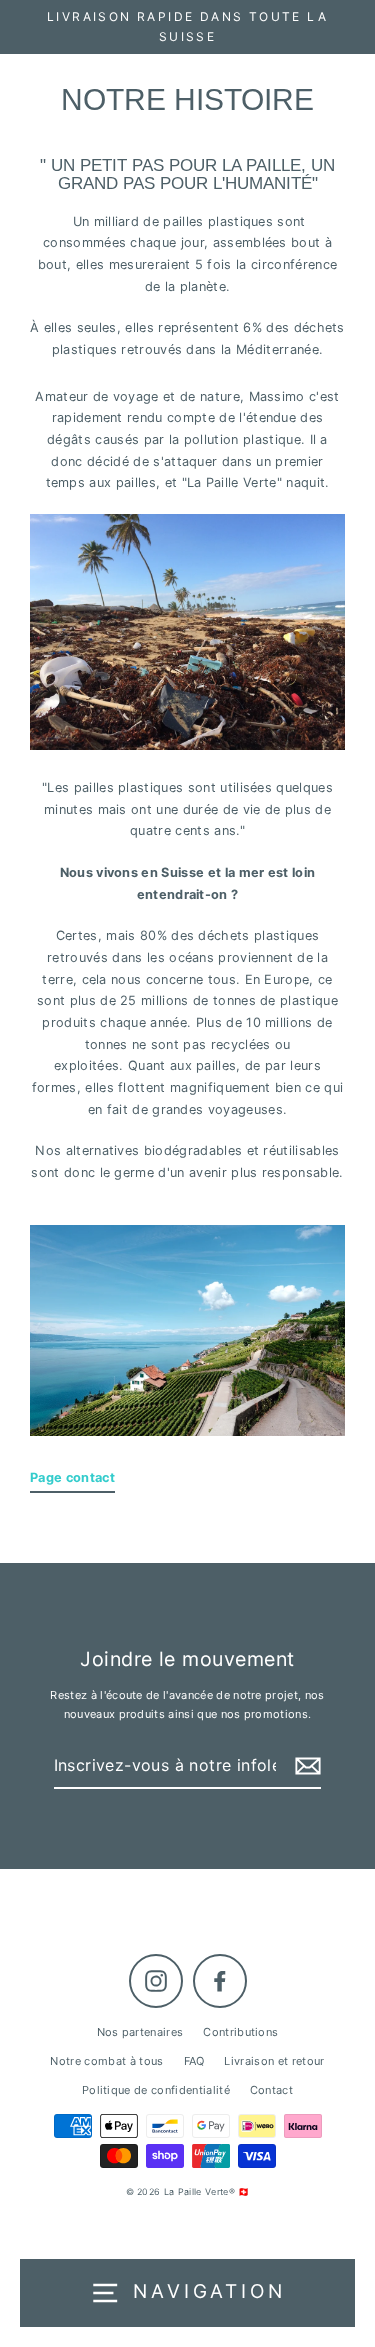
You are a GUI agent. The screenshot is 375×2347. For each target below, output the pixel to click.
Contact (271, 2090)
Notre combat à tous (106, 2061)
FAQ (194, 2061)
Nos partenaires (140, 2032)
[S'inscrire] (305, 1766)
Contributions (240, 2032)
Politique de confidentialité (156, 2090)
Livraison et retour (274, 2061)
